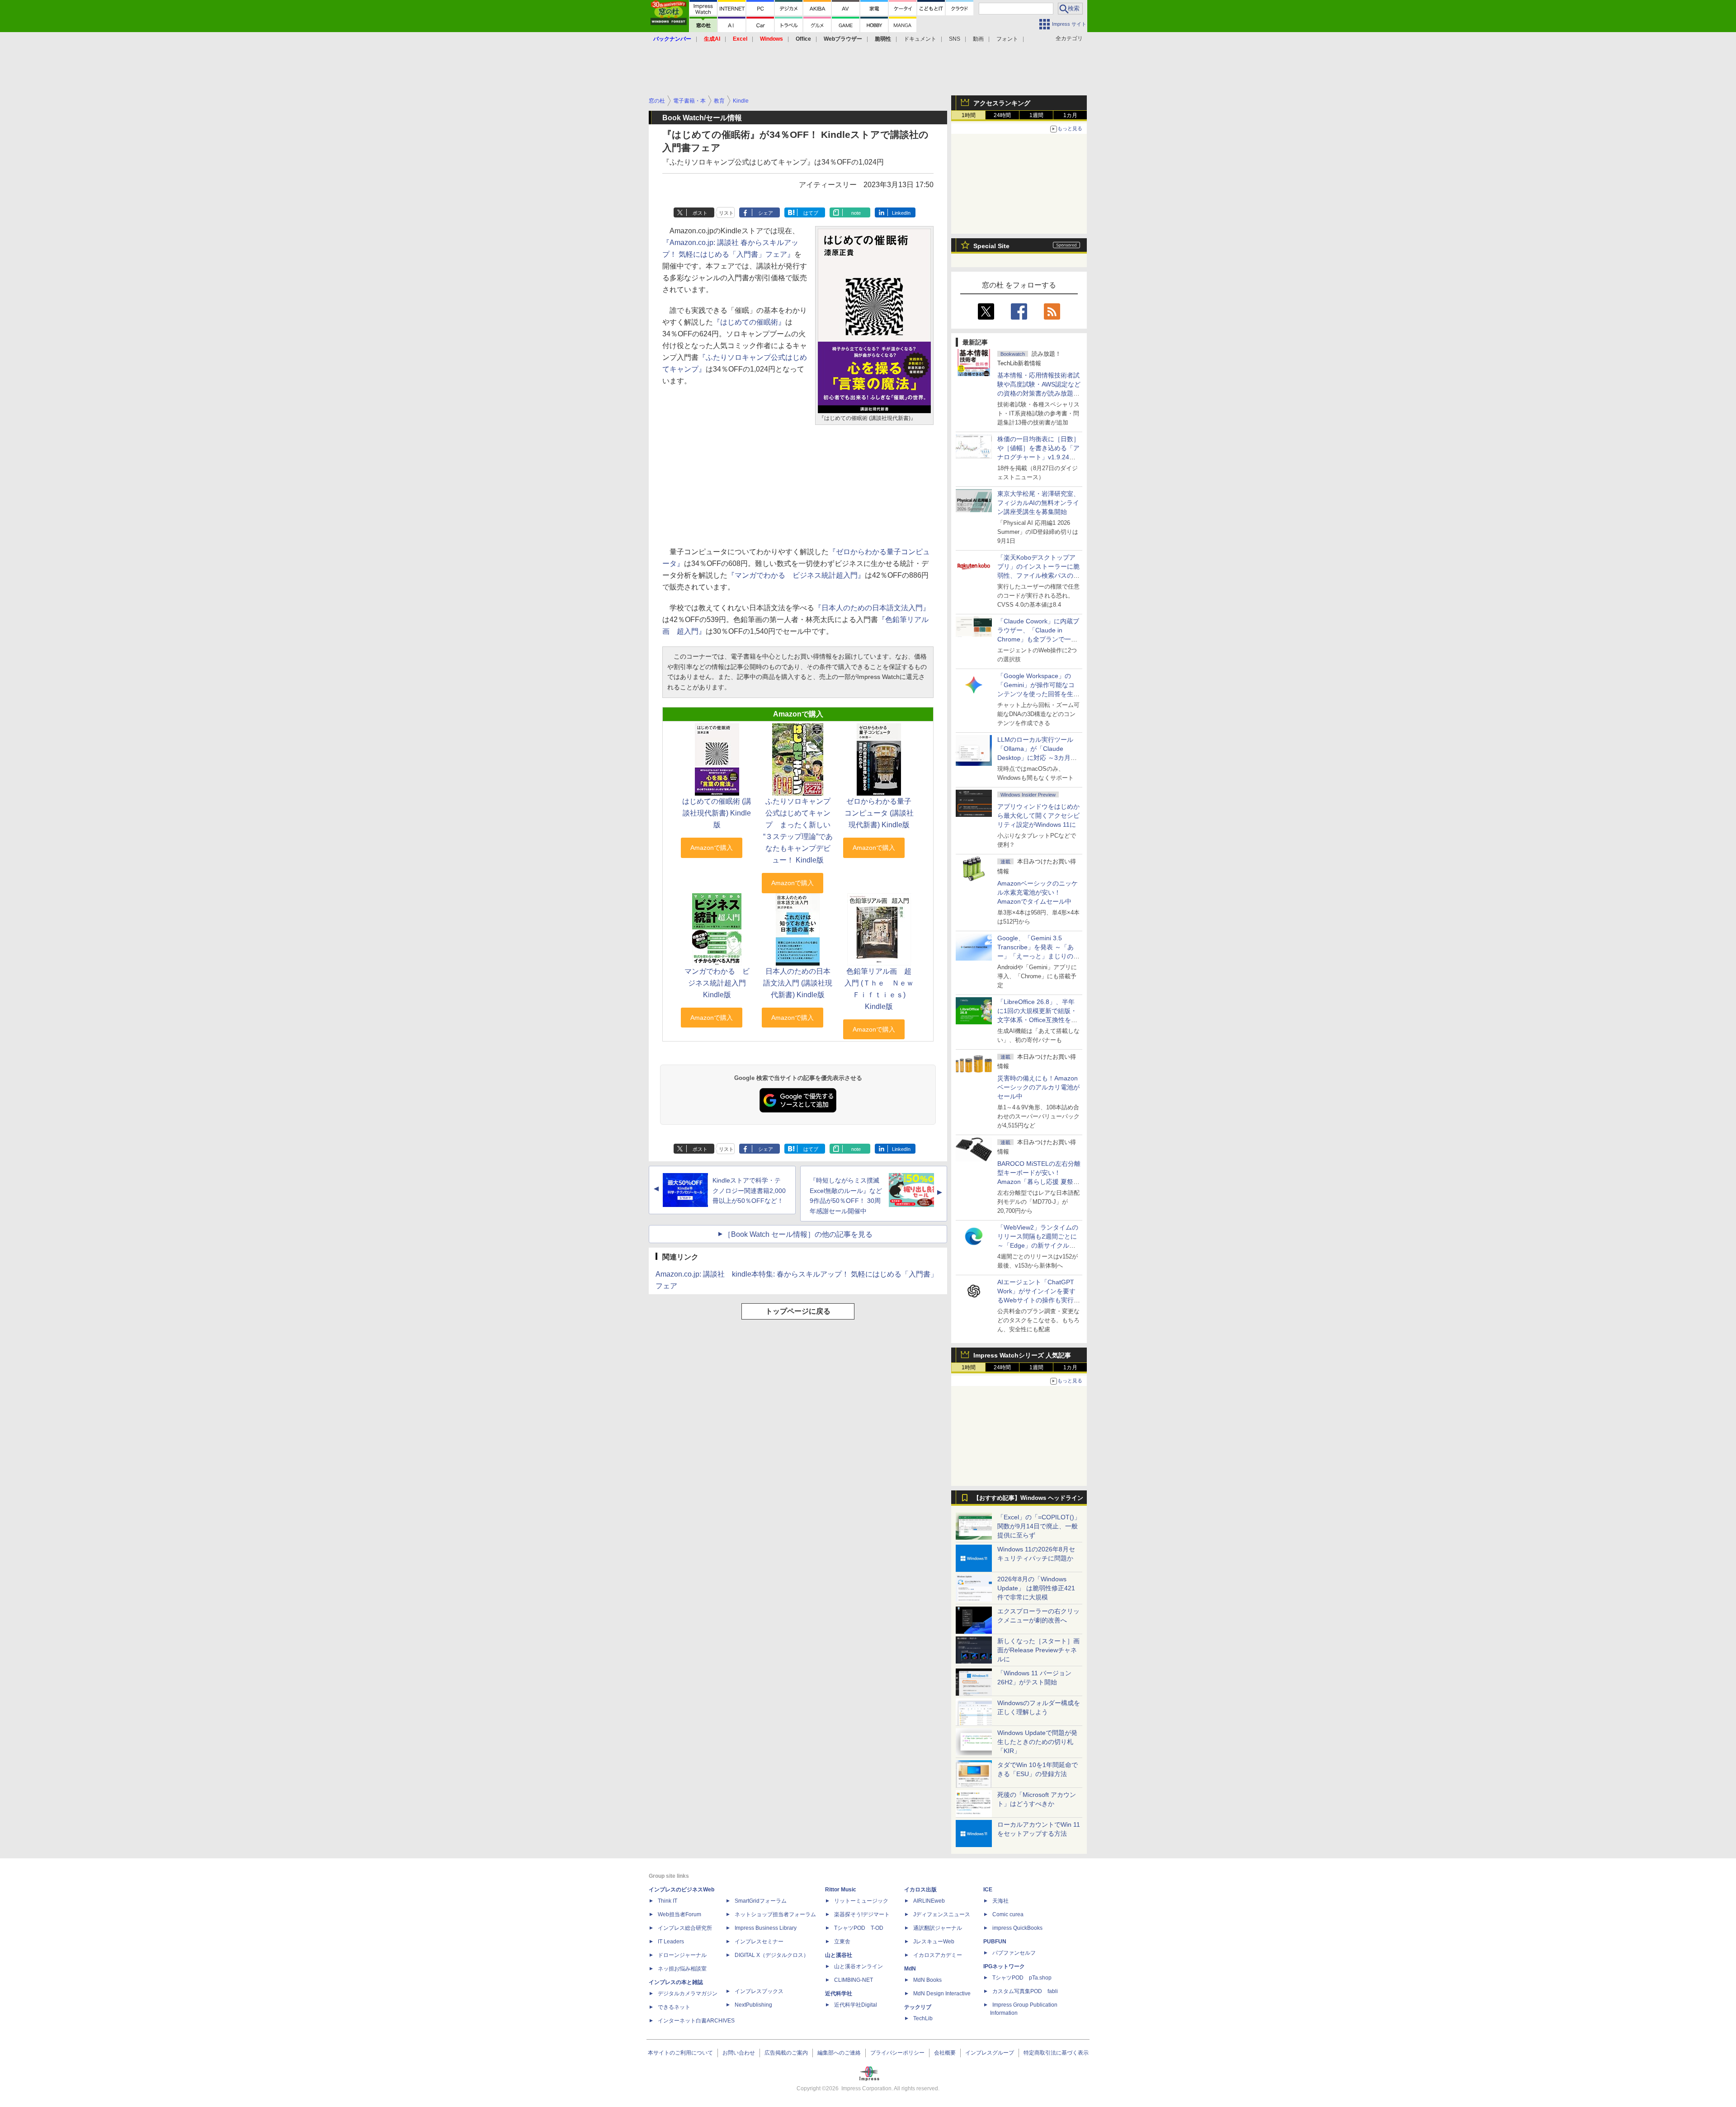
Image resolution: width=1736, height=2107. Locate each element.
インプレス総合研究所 (685, 1928)
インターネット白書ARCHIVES (696, 2021)
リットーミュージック (861, 1901)
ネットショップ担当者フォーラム (775, 1914)
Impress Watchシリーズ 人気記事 (1022, 1355)
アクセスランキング (1002, 103)
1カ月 (1070, 115)
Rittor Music (841, 1890)
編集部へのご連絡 (839, 2053)
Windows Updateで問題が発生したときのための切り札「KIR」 (1037, 1742)
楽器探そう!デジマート (862, 1914)
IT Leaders (671, 1942)
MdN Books (927, 1980)
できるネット (674, 2007)
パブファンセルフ (1014, 1953)
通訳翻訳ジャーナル (938, 1928)
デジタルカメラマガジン (688, 1994)
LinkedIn (901, 213)
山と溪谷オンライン (859, 1966)
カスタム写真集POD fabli (1025, 1991)
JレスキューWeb (934, 1942)
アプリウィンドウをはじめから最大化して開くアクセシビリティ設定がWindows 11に (1038, 815)
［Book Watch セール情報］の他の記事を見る (798, 1234)
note (856, 213)
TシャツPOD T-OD (859, 1928)
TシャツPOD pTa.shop (1022, 1978)
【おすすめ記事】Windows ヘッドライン (1028, 1498)
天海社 (1000, 1901)
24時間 (1002, 115)
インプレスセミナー (759, 1942)
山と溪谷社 (839, 1955)
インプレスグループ (990, 2053)
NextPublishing (753, 2005)
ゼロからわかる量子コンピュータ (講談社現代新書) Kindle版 (879, 813)
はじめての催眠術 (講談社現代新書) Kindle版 (717, 813)
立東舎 (842, 1942)
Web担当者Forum (679, 1914)
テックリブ (918, 2007)
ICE (988, 1890)
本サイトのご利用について (680, 2053)
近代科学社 (839, 1994)
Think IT (668, 1901)
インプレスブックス (759, 1991)
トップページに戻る (798, 1311)
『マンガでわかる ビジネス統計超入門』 (796, 575)
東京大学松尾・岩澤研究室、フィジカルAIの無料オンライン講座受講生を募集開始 (1038, 503)
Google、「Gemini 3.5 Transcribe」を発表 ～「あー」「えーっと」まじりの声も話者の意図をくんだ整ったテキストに (1038, 956)
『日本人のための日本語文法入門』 (872, 608)
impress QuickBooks (1017, 1928)
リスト (726, 213)
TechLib (923, 2018)
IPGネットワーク (1004, 1966)
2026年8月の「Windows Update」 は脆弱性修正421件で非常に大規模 (1036, 1588)
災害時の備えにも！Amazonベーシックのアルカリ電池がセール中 (1038, 1087)
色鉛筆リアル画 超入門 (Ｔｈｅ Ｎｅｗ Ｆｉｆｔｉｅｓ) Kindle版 (883, 989)
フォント (1007, 39)
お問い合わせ (739, 2053)
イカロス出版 (920, 1890)
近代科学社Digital (856, 2005)
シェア (766, 213)
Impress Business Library (766, 1928)
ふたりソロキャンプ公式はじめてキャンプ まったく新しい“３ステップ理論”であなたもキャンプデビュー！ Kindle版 (798, 831)
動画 (978, 39)
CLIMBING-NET (854, 1980)
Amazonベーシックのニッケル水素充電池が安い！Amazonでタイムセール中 (1038, 892)
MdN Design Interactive (942, 1994)
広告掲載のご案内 (786, 2053)
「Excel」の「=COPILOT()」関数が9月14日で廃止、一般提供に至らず (1039, 1526)
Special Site (991, 246)
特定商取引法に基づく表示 (1056, 2053)
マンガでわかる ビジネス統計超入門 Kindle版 (717, 983)
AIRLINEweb (929, 1901)
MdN (910, 1969)
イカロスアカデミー (938, 1955)
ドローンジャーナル (682, 1955)
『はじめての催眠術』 (749, 322)
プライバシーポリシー (897, 2053)
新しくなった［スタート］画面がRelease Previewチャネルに (1038, 1650)
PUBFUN (995, 1942)
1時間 (969, 115)
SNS (955, 39)
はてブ (811, 213)
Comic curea (1008, 1914)
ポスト (700, 213)
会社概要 (945, 2053)
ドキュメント (920, 39)
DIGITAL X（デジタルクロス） (772, 1955)
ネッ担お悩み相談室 (682, 1969)
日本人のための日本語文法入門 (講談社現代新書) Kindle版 (798, 983)
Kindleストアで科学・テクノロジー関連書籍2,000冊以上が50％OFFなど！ (749, 1191)
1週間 (1036, 115)
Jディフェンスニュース (942, 1914)
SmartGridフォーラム (761, 1901)
